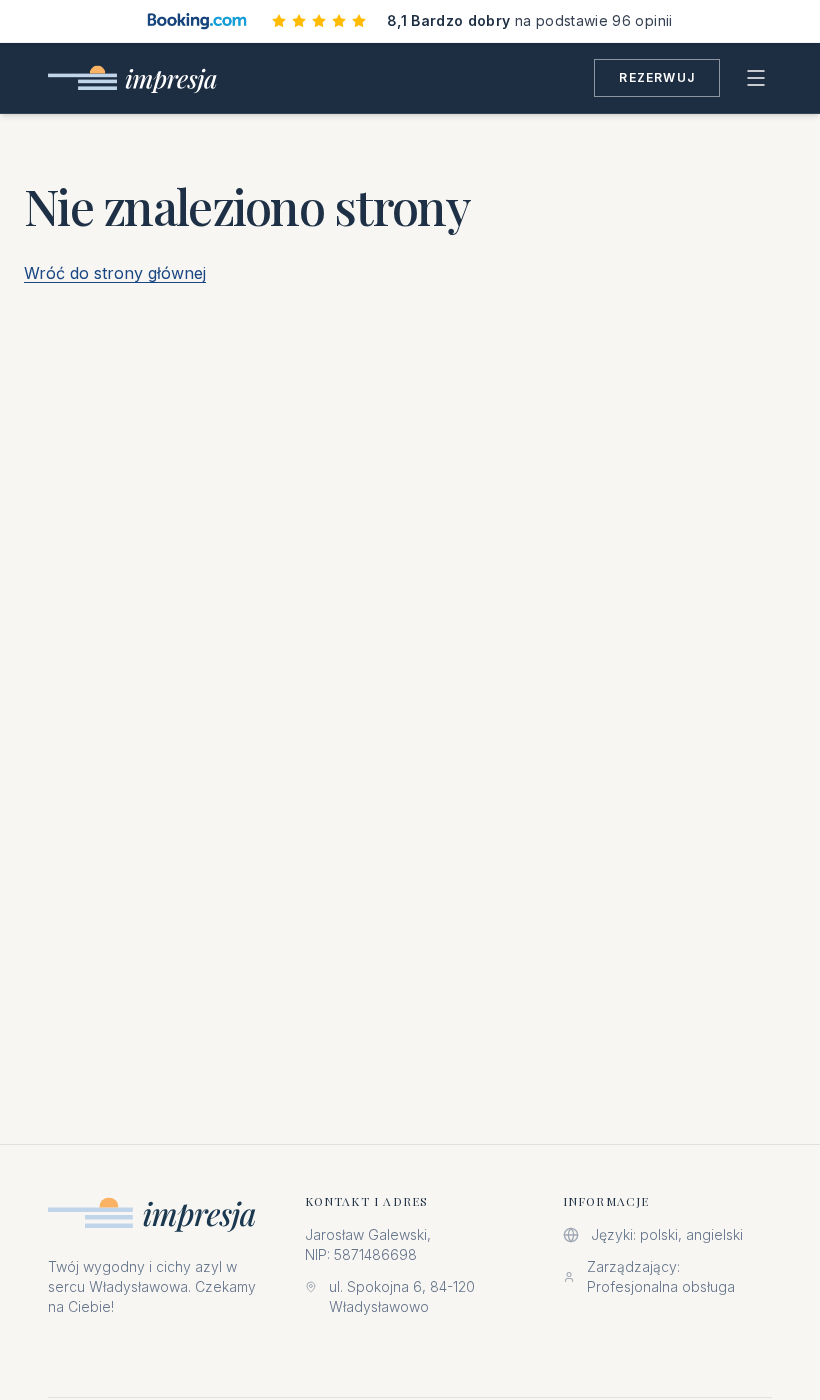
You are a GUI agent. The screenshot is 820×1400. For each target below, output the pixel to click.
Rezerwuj (657, 77)
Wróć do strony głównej (115, 273)
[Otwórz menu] (756, 78)
